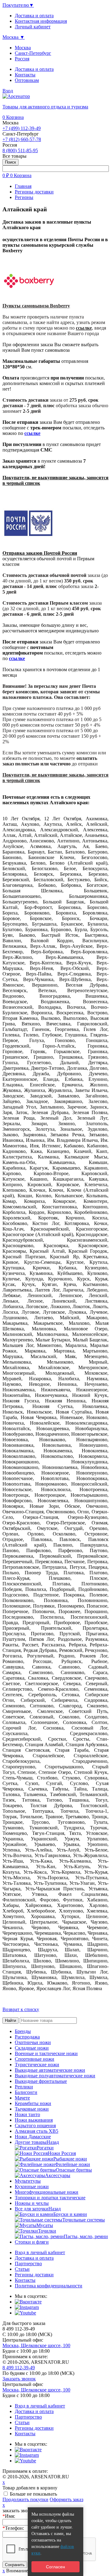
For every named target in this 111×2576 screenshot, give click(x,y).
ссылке (84, 328)
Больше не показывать (33, 2494)
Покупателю (18, 5)
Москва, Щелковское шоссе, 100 (36, 2345)
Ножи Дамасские (33, 2137)
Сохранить (15, 2565)
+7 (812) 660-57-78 (22, 139)
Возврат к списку (21, 2009)
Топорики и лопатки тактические (50, 2198)
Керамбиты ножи (33, 2103)
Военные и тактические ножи (46, 2053)
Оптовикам (27, 80)
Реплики (24, 2087)
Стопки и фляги (32, 2242)
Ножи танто (27, 2114)
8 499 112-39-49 (19, 2368)
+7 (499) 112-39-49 (22, 128)
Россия (22, 59)
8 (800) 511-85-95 (20, 150)
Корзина (13, 117)
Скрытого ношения (35, 2126)
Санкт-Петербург (33, 53)
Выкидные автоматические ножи (50, 2070)
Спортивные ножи (35, 2059)
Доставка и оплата (34, 69)
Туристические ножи (37, 2065)
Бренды (23, 2031)
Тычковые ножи (32, 2109)
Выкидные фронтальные (41, 2081)
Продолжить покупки (25, 2499)
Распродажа (27, 2037)
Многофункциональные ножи (47, 2192)
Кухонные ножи (32, 2187)
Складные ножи (32, 2048)
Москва (23, 48)
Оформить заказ (66, 2499)
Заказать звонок (19, 2379)
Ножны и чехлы (32, 2203)
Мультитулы (28, 2181)
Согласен (55, 2567)
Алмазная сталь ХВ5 (37, 2131)
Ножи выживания (34, 2120)
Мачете (22, 2098)
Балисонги (26, 2092)
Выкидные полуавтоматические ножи (55, 2076)
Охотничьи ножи (33, 2042)
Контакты (25, 75)
